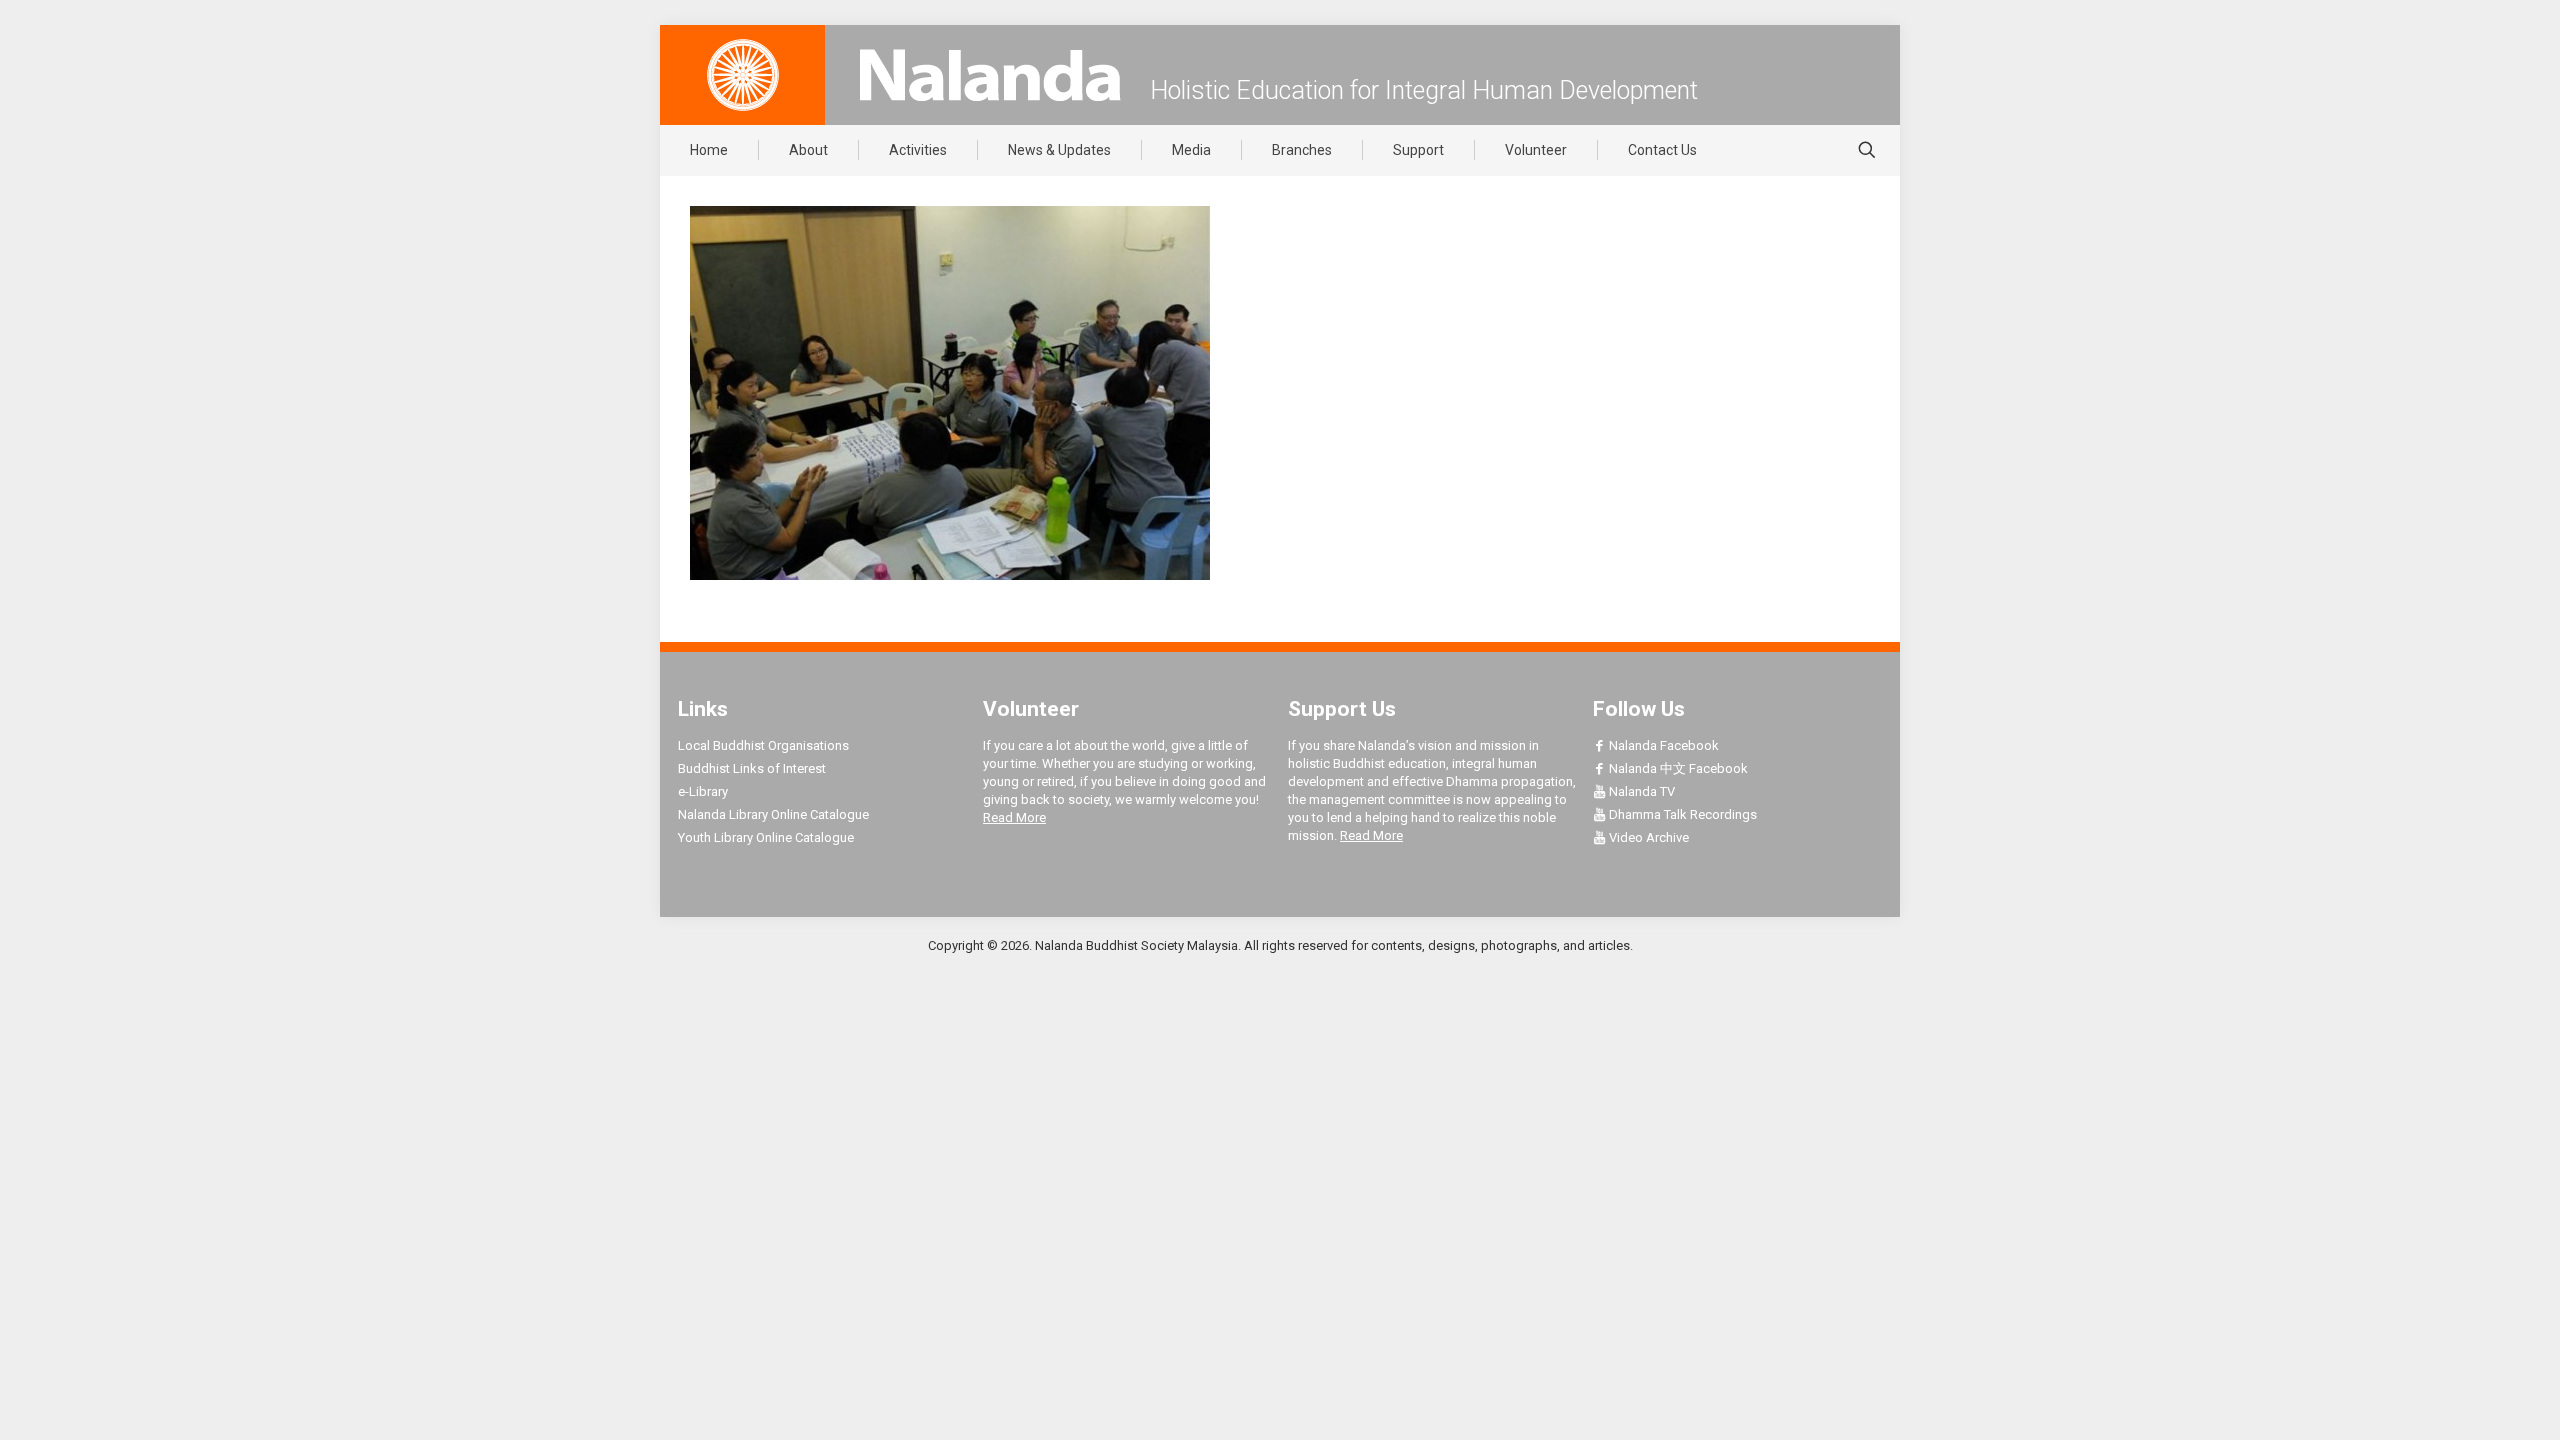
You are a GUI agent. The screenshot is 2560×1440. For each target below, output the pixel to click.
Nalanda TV (1640, 791)
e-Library (703, 791)
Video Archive (1647, 837)
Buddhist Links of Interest (752, 768)
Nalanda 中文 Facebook (1677, 768)
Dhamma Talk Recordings (1681, 814)
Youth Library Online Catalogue (766, 837)
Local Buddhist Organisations (763, 745)
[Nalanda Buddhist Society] (990, 75)
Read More (1014, 817)
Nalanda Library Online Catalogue (773, 814)
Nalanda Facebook (1662, 745)
